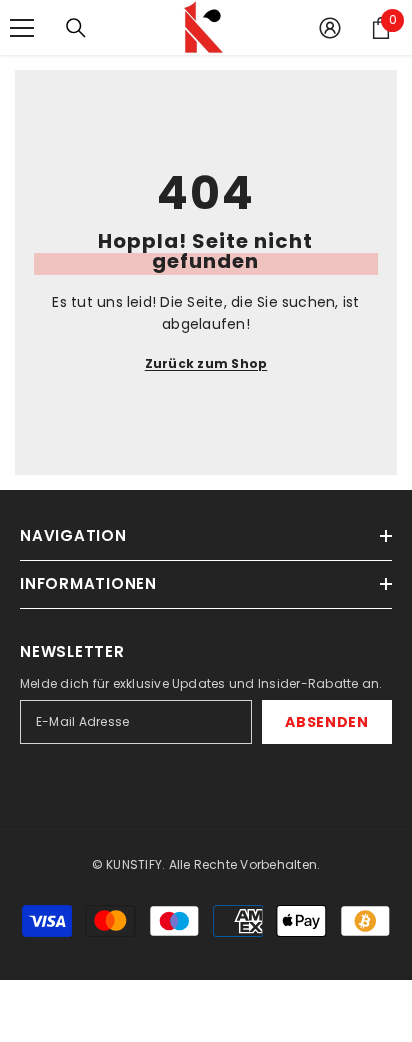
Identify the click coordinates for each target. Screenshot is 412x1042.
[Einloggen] (330, 28)
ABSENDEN (327, 722)
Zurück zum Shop (206, 363)
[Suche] (76, 28)
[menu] (22, 28)
